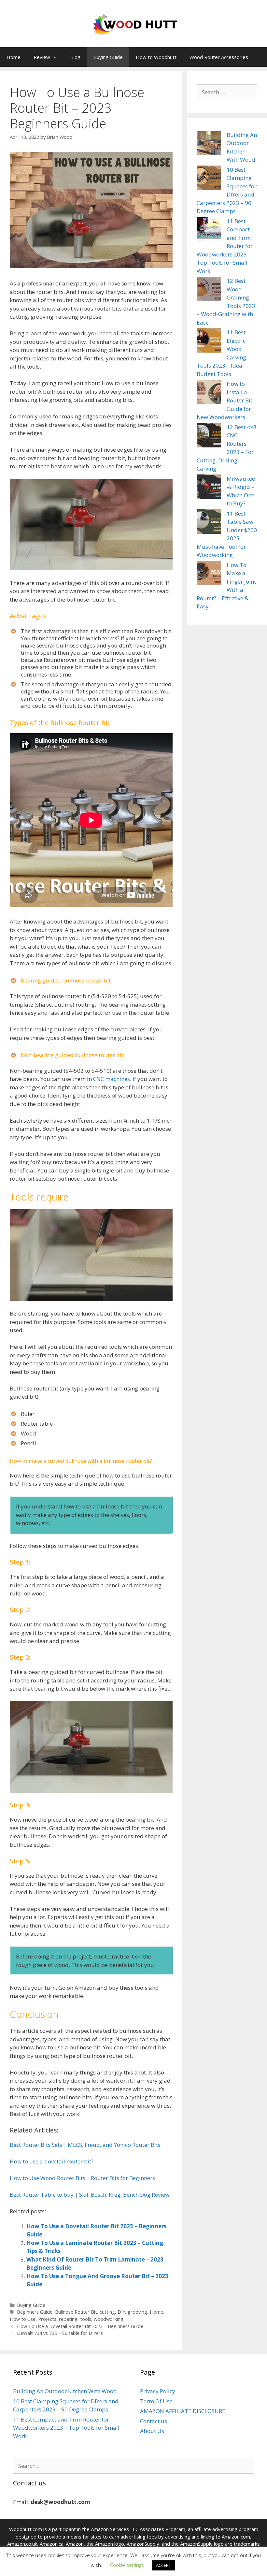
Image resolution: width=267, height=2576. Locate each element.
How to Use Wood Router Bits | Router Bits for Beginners (82, 2178)
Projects (47, 2319)
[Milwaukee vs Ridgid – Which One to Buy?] (209, 488)
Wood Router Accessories (219, 57)
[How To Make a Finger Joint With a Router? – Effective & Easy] (209, 574)
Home (14, 57)
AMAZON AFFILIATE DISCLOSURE (183, 2411)
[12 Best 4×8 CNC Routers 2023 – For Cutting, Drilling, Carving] (209, 436)
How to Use (23, 2319)
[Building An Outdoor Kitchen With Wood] (209, 144)
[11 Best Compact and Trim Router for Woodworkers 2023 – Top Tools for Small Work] (209, 230)
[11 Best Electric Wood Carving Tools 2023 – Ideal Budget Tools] (209, 342)
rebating (68, 2319)
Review (42, 57)
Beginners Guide (35, 2312)
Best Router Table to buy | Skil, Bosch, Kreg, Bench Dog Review (90, 2195)
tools (86, 2319)
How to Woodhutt (156, 57)
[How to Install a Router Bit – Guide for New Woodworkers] (209, 393)
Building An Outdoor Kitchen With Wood (65, 2391)
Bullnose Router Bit (76, 2312)
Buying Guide (108, 57)
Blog (75, 57)
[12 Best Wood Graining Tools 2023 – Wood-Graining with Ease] (209, 290)
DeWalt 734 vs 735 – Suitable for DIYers (60, 2333)
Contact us (154, 2421)
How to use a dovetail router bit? (52, 2161)
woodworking (109, 2319)
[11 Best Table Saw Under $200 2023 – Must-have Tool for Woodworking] (209, 523)
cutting (107, 2312)
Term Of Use (156, 2401)
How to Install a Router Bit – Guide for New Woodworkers (227, 400)
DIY (121, 2312)
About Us (152, 2431)
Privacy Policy (158, 2391)
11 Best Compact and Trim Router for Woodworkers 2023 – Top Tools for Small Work (66, 2428)
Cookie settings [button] (127, 2565)
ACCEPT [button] (163, 2565)
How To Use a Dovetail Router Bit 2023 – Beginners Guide (80, 2326)
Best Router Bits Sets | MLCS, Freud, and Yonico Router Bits (85, 2145)
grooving (137, 2312)
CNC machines (112, 1079)
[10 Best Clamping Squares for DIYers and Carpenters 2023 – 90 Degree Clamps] (209, 179)
